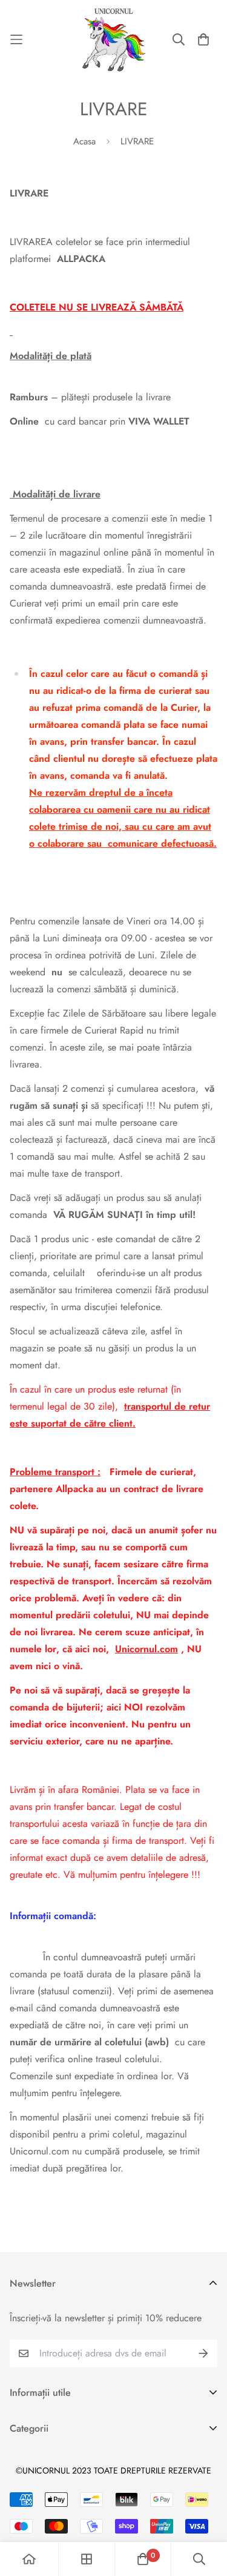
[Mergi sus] (205, 2512)
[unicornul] (114, 39)
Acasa (84, 141)
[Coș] (203, 39)
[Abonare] (203, 2353)
